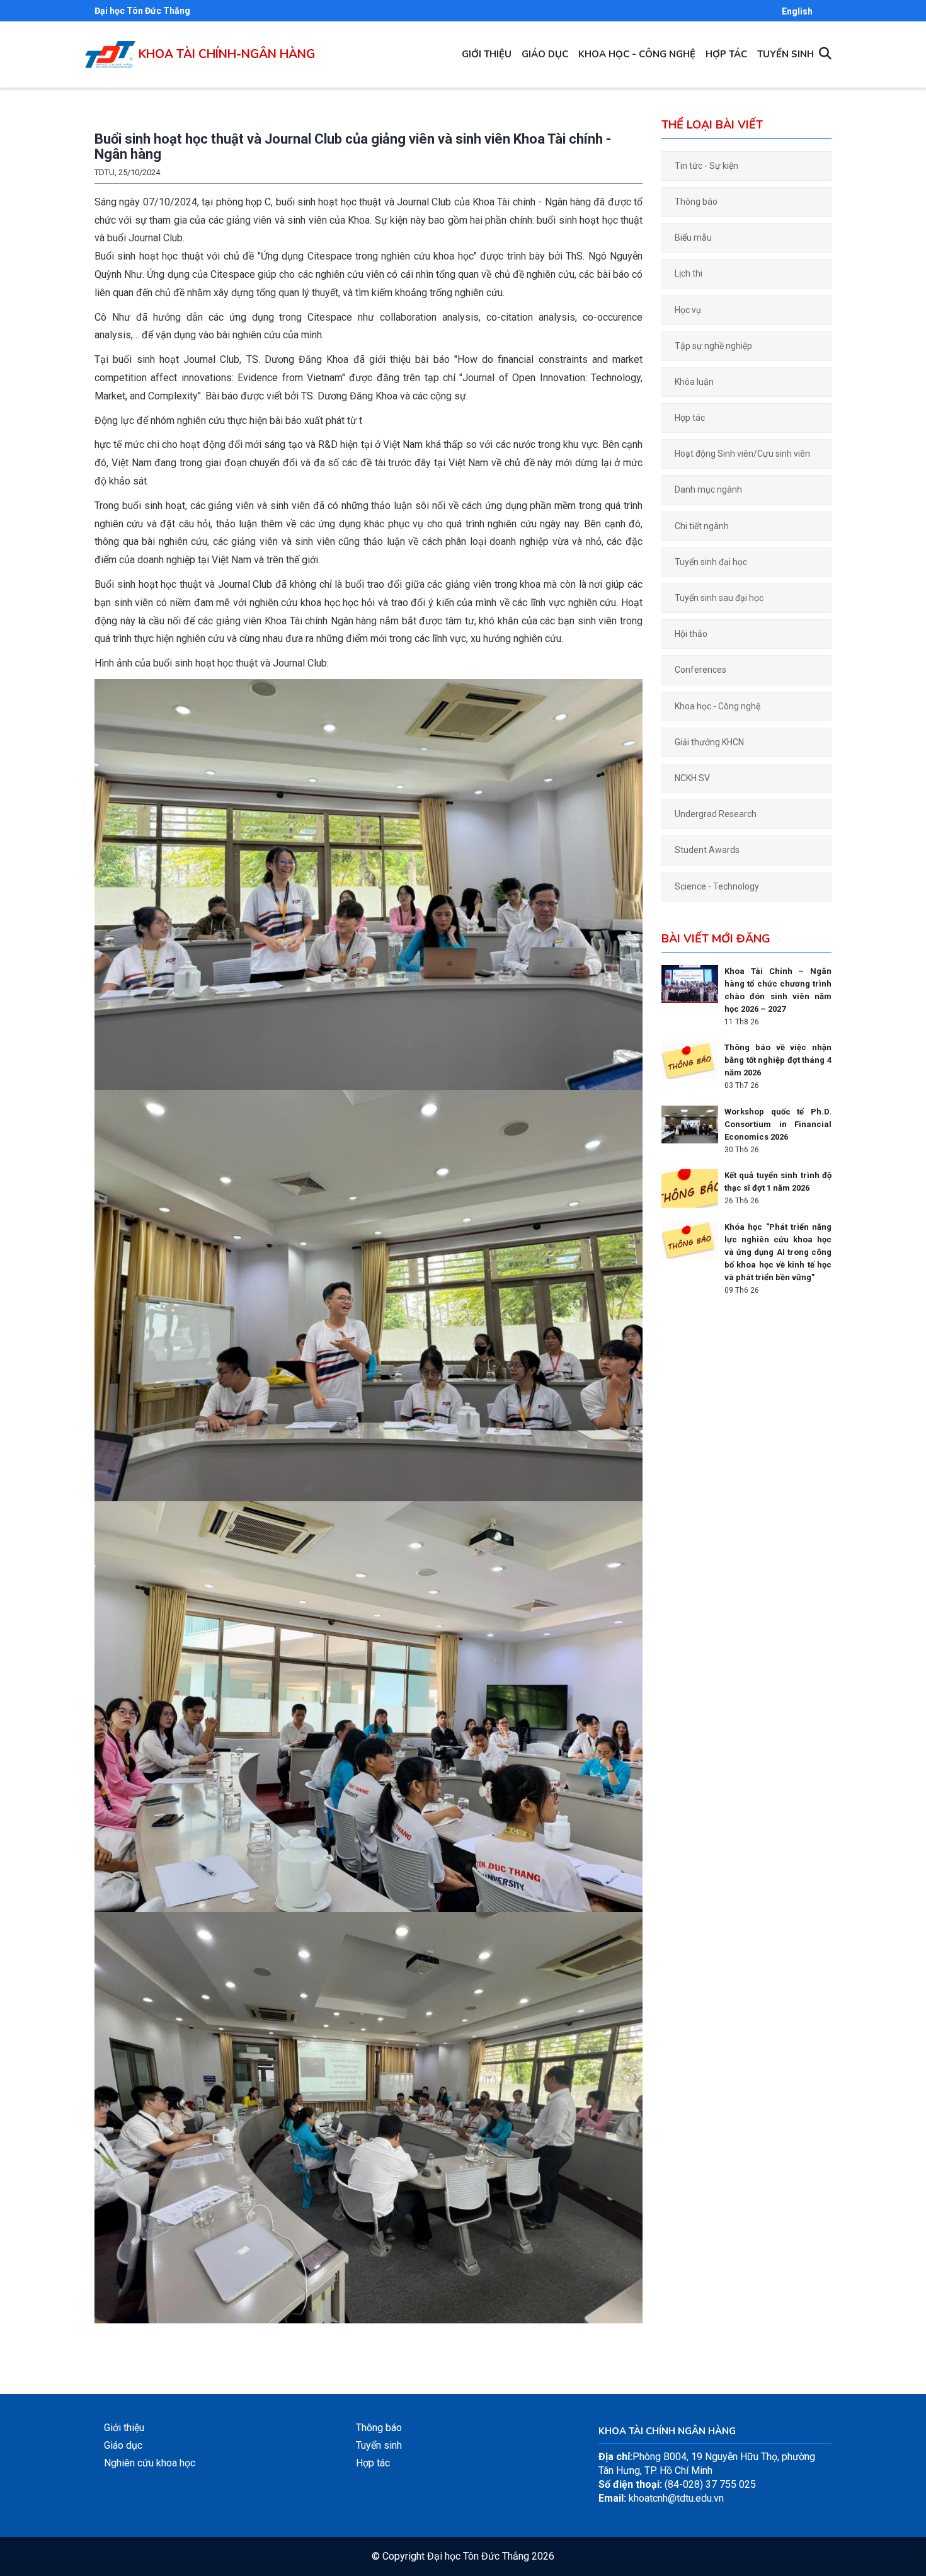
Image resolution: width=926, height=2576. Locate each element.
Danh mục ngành (708, 489)
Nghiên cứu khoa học (150, 2463)
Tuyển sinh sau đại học (719, 598)
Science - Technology (717, 886)
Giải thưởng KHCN (709, 742)
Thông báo (696, 202)
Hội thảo (691, 634)
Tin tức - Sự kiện (706, 166)
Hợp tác (726, 54)
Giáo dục (545, 54)
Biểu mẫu (693, 238)
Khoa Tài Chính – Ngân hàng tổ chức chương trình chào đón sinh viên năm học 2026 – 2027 (778, 990)
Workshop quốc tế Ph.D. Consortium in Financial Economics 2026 (778, 1124)
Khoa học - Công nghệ (637, 54)
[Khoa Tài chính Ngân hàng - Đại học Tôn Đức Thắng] (110, 48)
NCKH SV (692, 778)
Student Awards (707, 850)
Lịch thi (689, 273)
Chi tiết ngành (702, 526)
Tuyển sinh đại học (711, 562)
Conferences (700, 670)
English (797, 11)
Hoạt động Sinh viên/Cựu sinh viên (742, 454)
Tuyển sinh (786, 54)
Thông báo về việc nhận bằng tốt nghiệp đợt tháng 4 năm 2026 (778, 1060)
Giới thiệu (487, 54)
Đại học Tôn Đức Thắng (142, 11)
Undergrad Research (716, 814)
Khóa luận (694, 382)
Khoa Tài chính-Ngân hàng (227, 54)
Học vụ (688, 310)
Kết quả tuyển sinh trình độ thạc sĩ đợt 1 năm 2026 (778, 1182)
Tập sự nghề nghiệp (713, 346)
